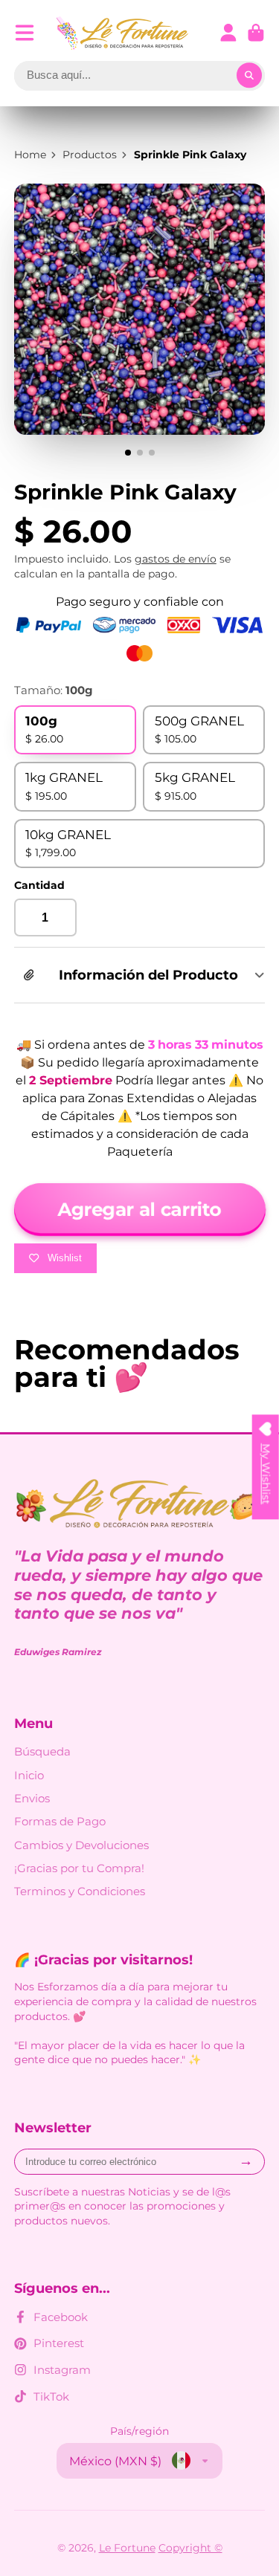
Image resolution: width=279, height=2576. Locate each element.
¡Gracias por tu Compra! (79, 1868)
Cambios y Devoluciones (81, 1845)
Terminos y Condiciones (80, 1891)
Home (30, 155)
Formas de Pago (60, 1821)
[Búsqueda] (249, 76)
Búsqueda (42, 1751)
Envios (32, 1798)
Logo (123, 33)
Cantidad (39, 885)
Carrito (256, 33)
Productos (90, 155)
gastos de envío (176, 559)
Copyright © (190, 2548)
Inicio (29, 1775)
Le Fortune (127, 2548)
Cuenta (228, 33)
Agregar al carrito (140, 1209)
